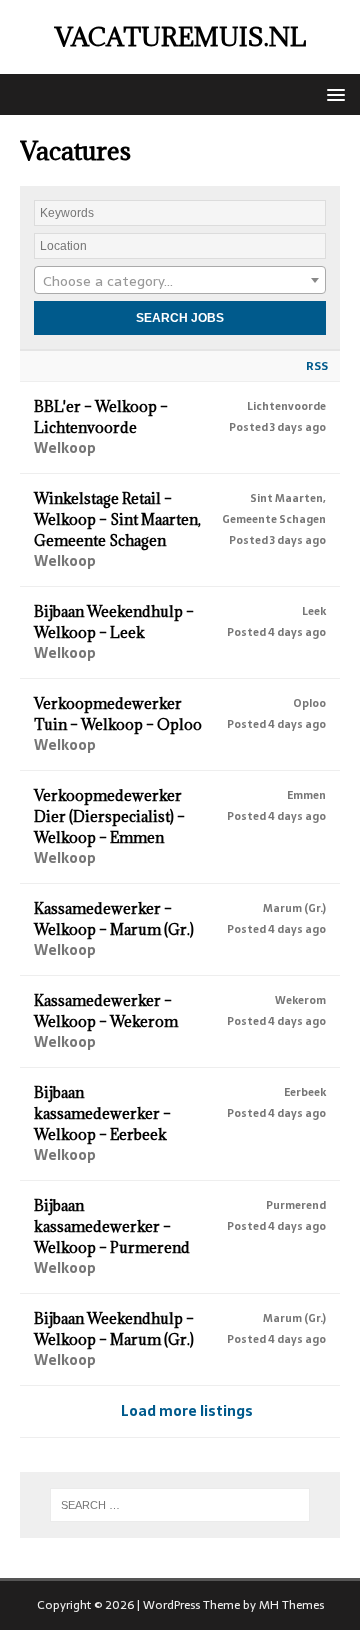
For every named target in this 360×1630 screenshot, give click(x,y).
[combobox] (180, 280)
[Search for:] (180, 1505)
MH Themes (291, 1605)
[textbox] (180, 281)
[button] (332, 93)
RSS (317, 366)
